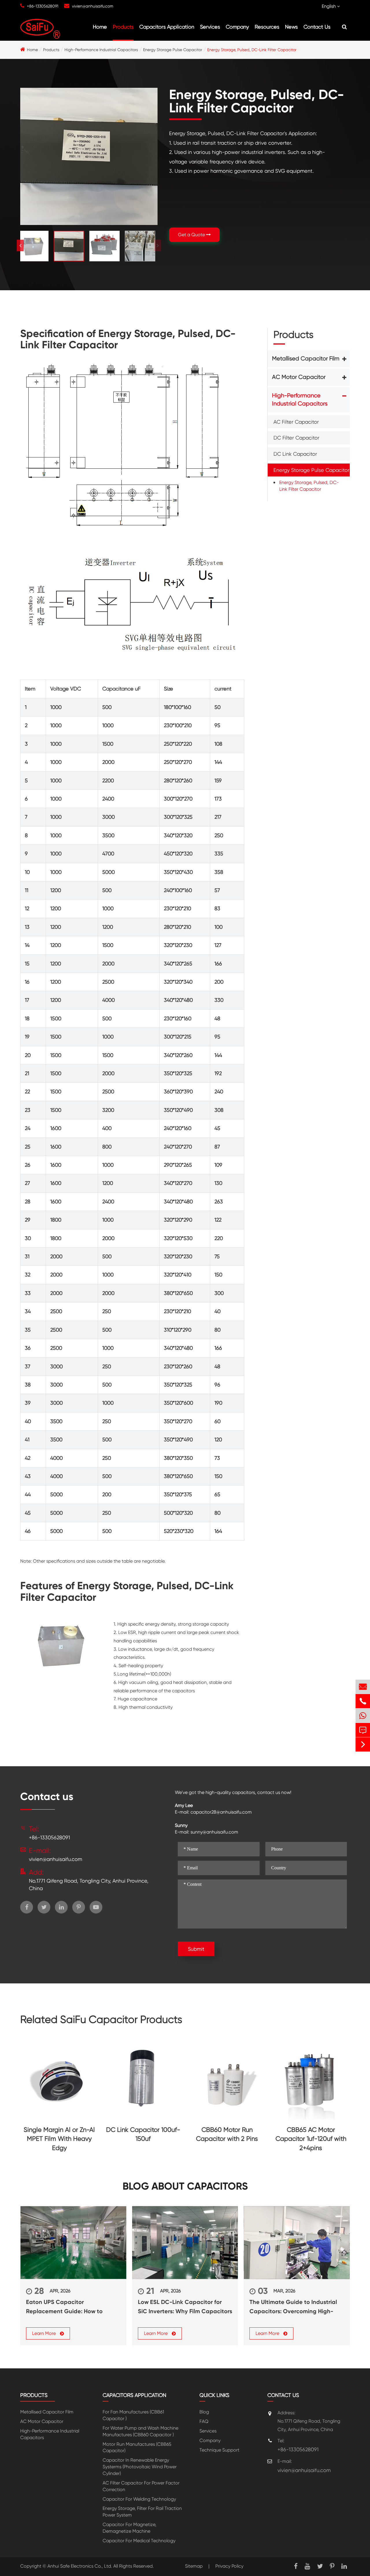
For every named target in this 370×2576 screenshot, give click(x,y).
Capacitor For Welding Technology (139, 2499)
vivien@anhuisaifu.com (93, 6)
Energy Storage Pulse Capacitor (173, 50)
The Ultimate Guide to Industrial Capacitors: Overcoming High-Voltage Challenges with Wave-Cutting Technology (293, 2307)
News (291, 27)
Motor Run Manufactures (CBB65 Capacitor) (137, 2447)
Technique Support (219, 2450)
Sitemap (194, 2566)
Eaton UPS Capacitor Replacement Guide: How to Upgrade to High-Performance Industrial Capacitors (68, 2307)
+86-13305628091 (43, 6)
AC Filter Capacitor (296, 421)
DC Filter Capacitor (296, 438)
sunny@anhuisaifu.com (214, 1832)
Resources (267, 27)
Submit (196, 1949)
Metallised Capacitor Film (306, 359)
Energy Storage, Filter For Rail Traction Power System (142, 2512)
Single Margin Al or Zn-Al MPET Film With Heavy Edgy (59, 2139)
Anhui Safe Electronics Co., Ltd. (80, 2566)
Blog (204, 2412)
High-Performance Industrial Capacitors (101, 50)
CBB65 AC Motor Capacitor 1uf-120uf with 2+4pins (311, 2139)
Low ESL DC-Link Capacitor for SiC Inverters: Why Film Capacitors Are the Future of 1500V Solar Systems (185, 2307)
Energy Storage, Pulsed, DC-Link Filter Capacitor (252, 50)
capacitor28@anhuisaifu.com (221, 1812)
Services (210, 27)
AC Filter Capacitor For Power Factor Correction (141, 2486)
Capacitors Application (167, 27)
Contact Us (317, 27)
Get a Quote (192, 235)
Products (123, 27)
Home (100, 27)
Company (237, 27)
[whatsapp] (363, 1716)
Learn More (45, 2333)
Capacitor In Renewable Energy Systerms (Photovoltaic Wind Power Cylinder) (140, 2467)
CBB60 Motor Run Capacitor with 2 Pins (227, 2134)
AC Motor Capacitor (299, 377)
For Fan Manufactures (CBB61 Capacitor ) (133, 2415)
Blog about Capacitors (185, 2186)
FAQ (204, 2421)
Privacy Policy (229, 2566)
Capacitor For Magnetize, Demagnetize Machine (129, 2528)
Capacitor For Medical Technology (139, 2541)
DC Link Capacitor (295, 454)
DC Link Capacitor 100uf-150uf (143, 2134)
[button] (158, 245)
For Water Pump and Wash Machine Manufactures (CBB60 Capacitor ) (140, 2431)
